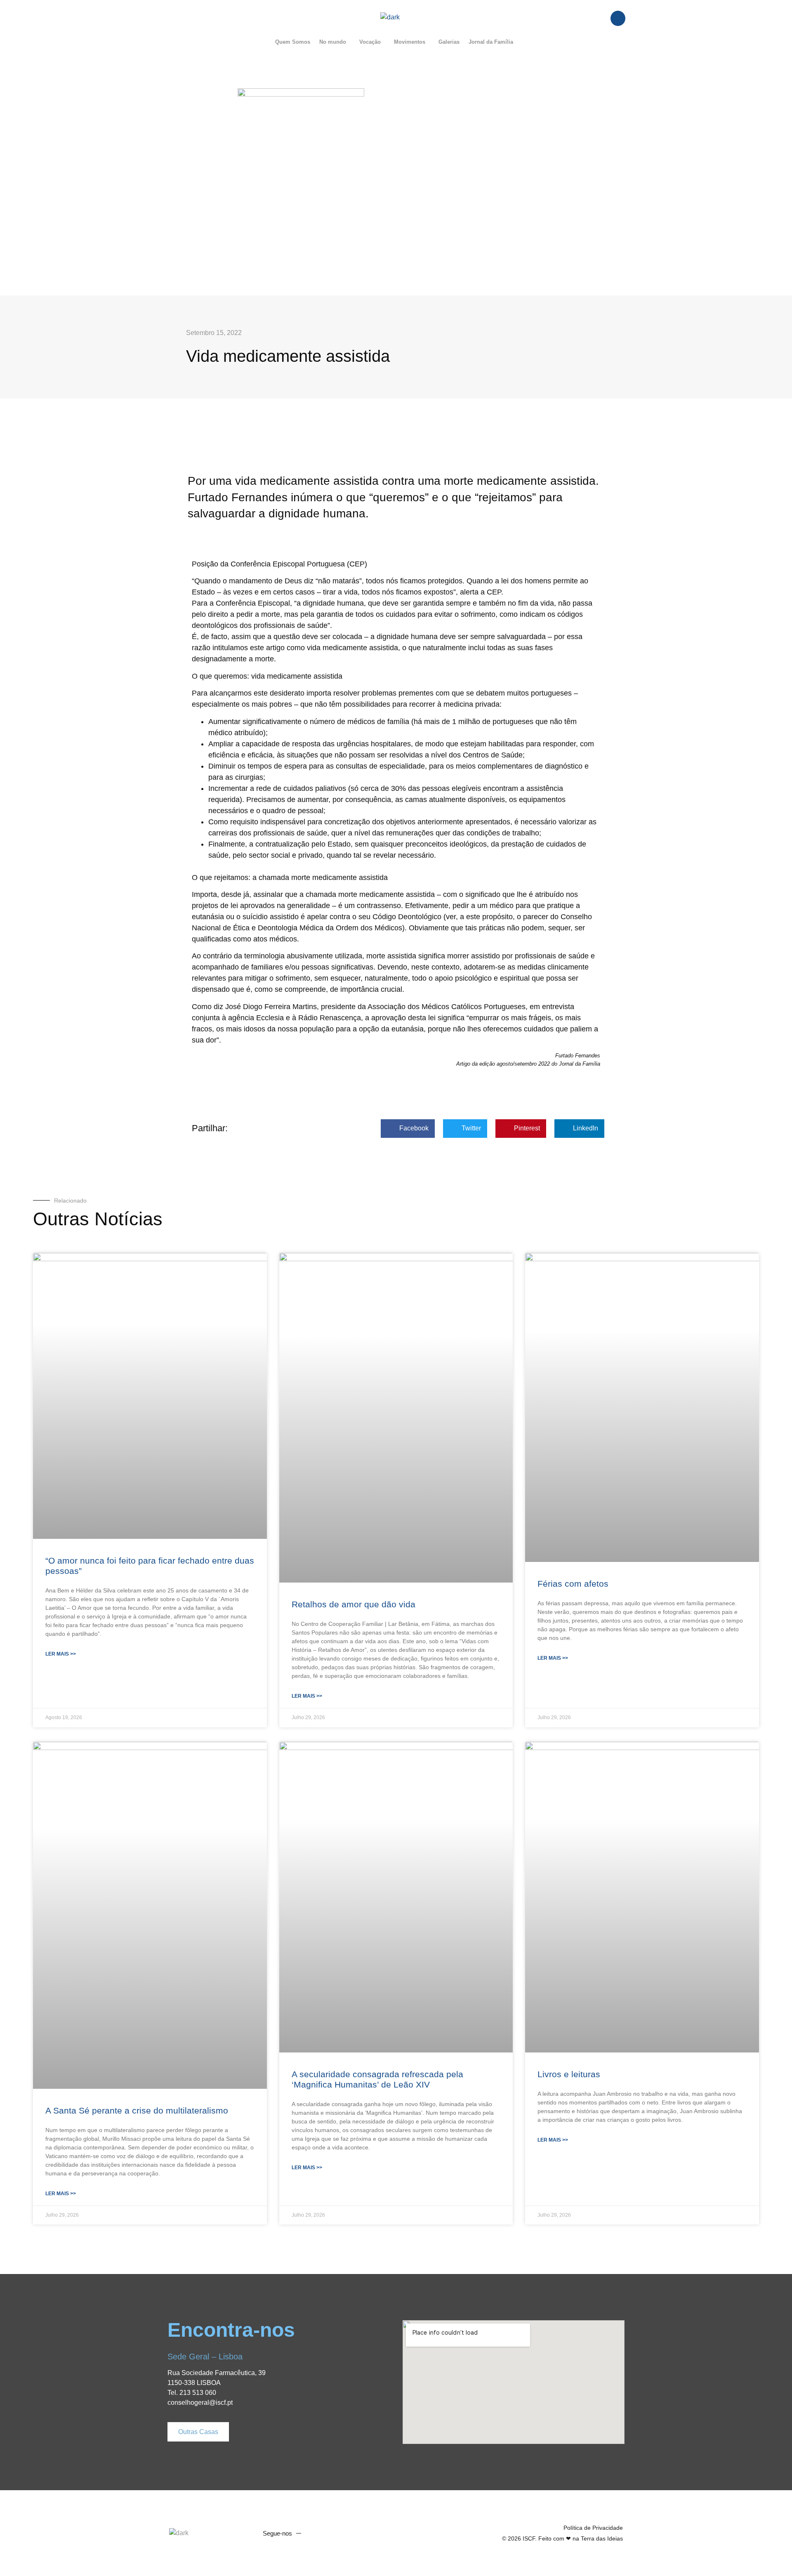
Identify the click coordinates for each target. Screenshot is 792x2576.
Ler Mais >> (61, 1654)
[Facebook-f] (316, 2533)
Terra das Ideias (602, 2538)
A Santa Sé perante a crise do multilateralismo (137, 2110)
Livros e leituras (569, 2074)
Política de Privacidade (593, 2528)
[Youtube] (332, 2533)
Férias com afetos (573, 1584)
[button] (335, 42)
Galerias (449, 42)
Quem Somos (293, 42)
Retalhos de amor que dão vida (354, 1604)
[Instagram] (347, 2533)
